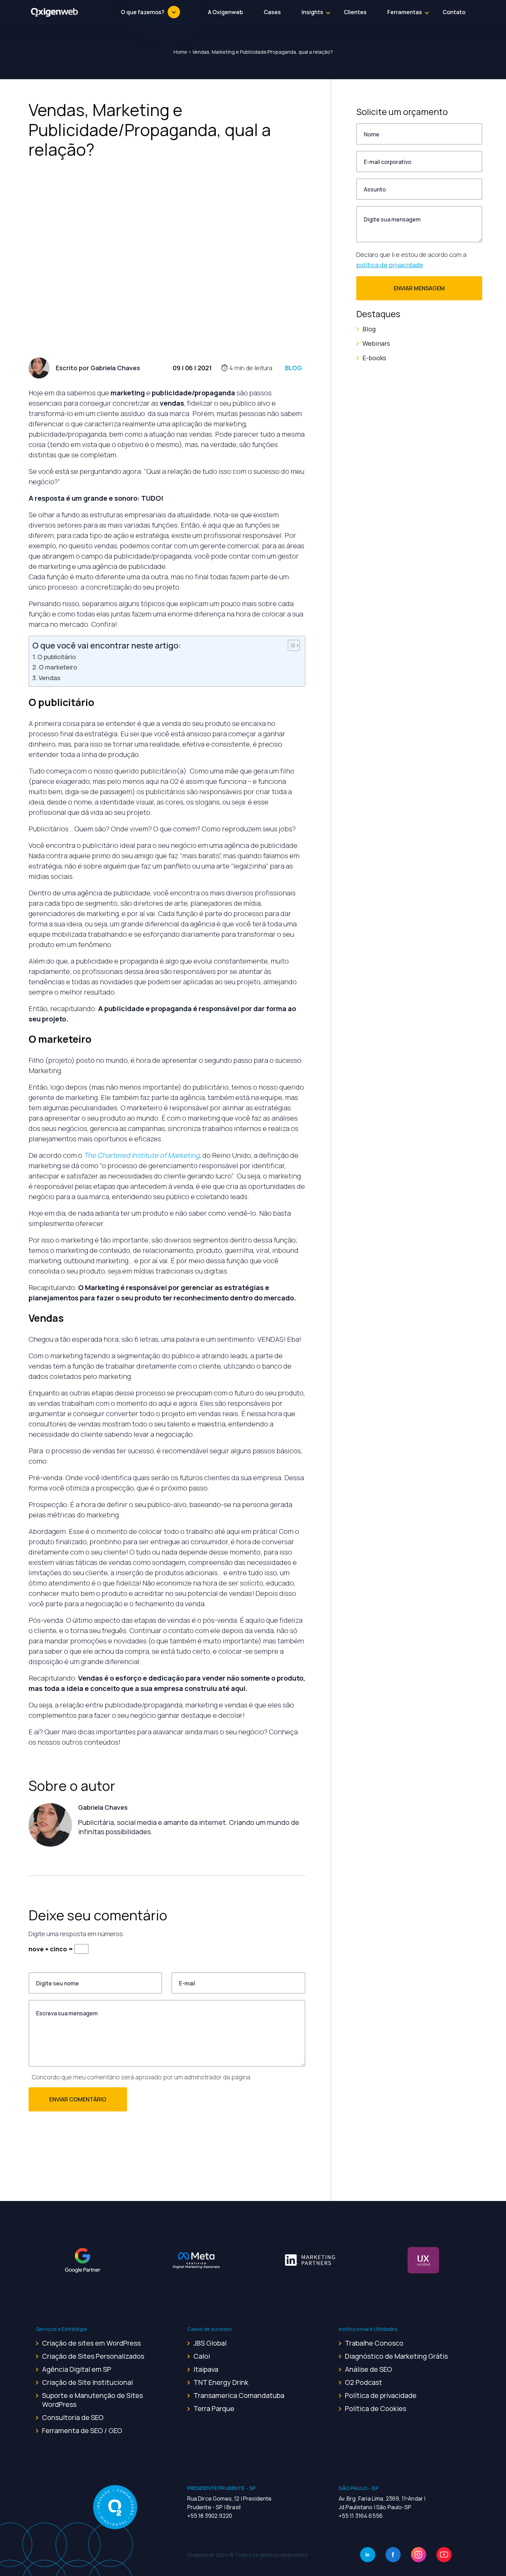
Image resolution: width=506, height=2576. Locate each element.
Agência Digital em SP (77, 2369)
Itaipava (206, 2369)
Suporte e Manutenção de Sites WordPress (92, 2400)
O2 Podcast (363, 2382)
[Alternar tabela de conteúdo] (290, 645)
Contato (454, 12)
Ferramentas (405, 12)
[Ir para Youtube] (444, 2555)
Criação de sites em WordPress (91, 2343)
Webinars (376, 343)
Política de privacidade (381, 2395)
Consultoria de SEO (73, 2417)
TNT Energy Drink (221, 2382)
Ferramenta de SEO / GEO (82, 2430)
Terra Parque (214, 2408)
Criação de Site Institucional (87, 2382)
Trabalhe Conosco (374, 2343)
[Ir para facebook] (393, 2555)
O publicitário (57, 657)
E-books (374, 358)
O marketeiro (58, 667)
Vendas (49, 678)
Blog (293, 368)
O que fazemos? (143, 12)
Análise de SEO (368, 2369)
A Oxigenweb (225, 12)
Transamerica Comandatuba (239, 2395)
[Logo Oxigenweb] (55, 12)
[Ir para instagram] (419, 2555)
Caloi (202, 2356)
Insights (312, 12)
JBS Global (210, 2343)
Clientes (355, 12)
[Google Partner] (83, 2260)
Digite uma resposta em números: (77, 1934)
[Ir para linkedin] (368, 2555)
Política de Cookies (376, 2408)
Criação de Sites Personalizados (93, 2356)
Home (180, 52)
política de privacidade (390, 265)
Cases (272, 12)
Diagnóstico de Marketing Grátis (396, 2356)
